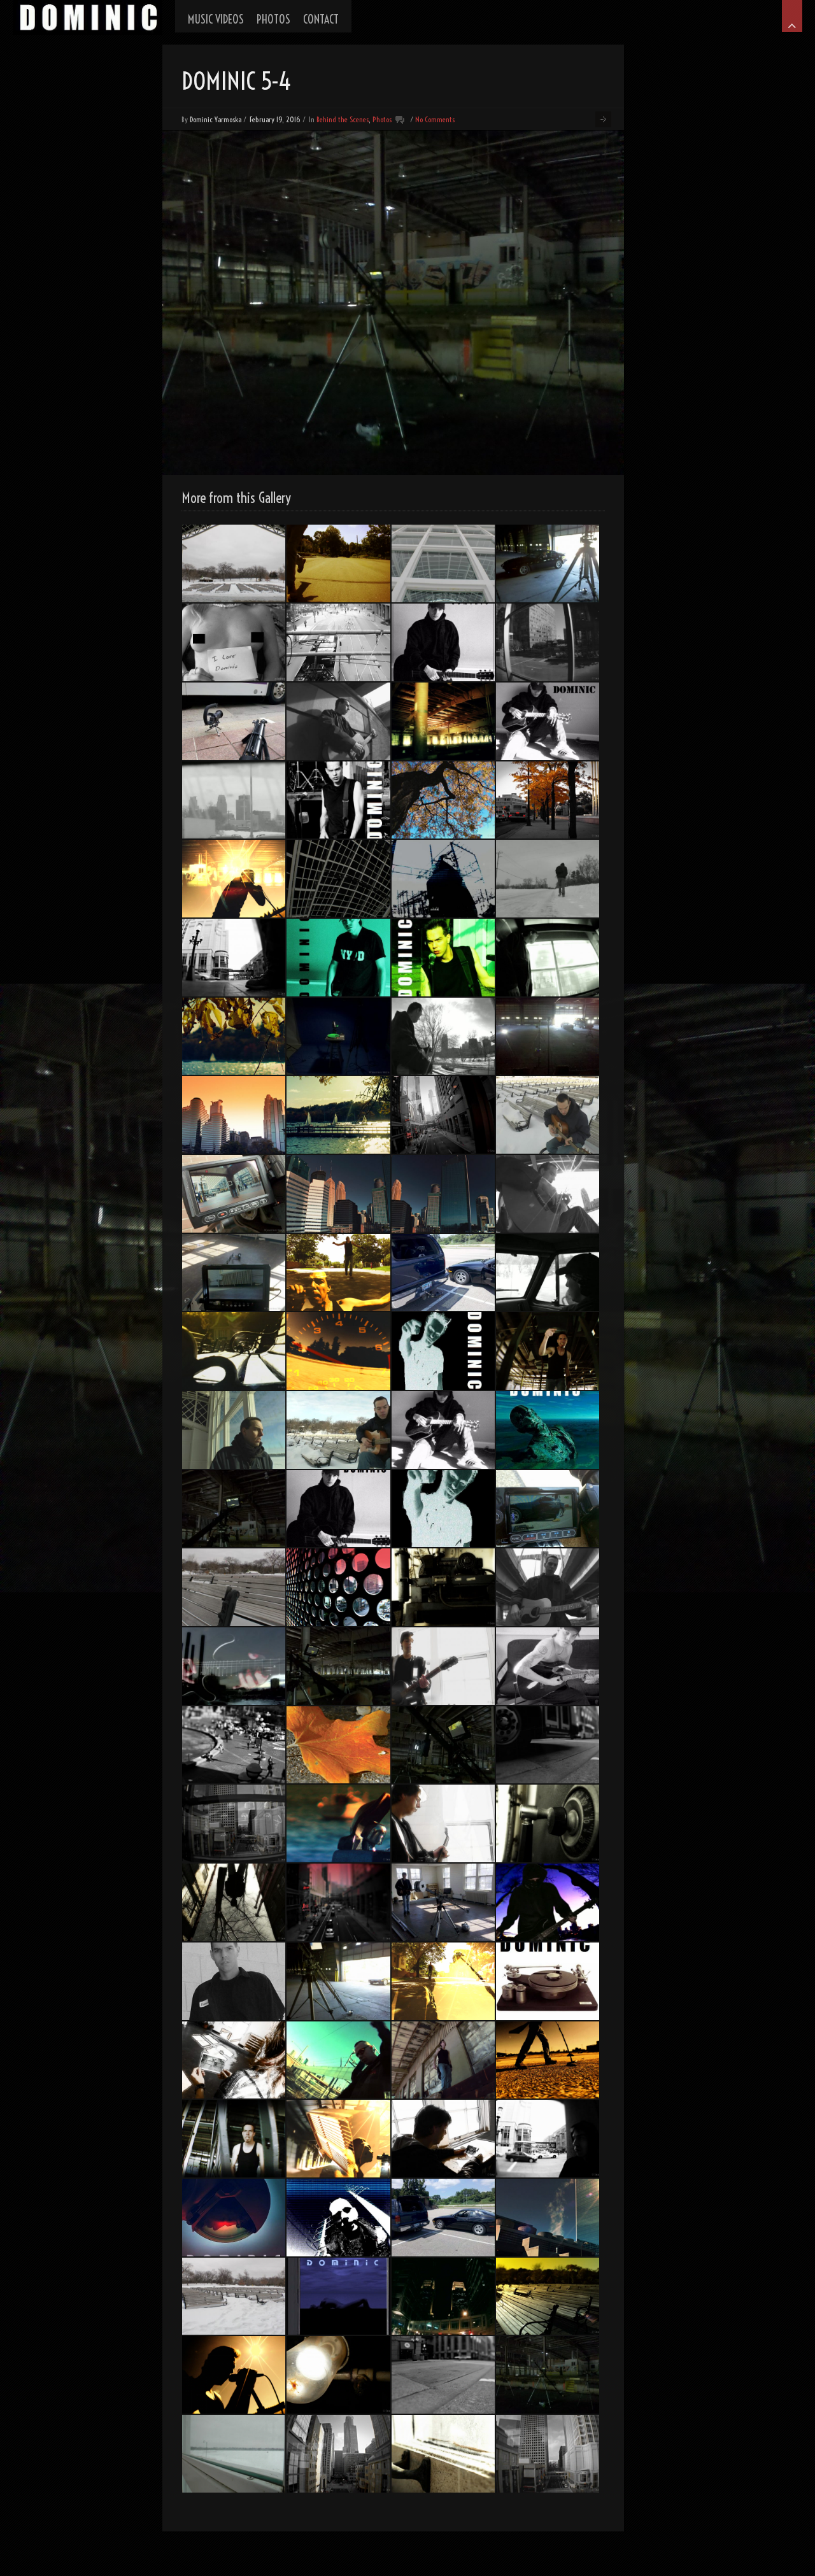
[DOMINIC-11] (443, 1666)
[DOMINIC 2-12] (338, 1745)
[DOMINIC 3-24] (234, 2375)
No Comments (435, 119)
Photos (382, 119)
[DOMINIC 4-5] (234, 879)
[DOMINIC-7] (234, 1273)
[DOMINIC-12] (443, 1194)
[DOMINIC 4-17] (234, 2454)
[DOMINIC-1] (548, 1981)
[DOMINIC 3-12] (234, 800)
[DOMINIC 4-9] (338, 721)
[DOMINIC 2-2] (338, 1115)
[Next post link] (603, 119)
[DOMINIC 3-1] (443, 642)
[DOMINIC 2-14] (338, 1902)
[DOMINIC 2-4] (338, 1823)
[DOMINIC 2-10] (234, 958)
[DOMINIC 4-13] (443, 563)
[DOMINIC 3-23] (338, 563)
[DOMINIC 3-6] (443, 1430)
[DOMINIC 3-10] (338, 2218)
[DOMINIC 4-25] (338, 1666)
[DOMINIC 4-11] (234, 1430)
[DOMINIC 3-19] (234, 1666)
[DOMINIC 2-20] (443, 2375)
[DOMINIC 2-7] (443, 2139)
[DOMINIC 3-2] (338, 958)
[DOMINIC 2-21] (234, 2218)
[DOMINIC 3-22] (338, 1273)
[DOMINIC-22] (338, 2375)
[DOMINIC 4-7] (548, 2060)
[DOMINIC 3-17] (443, 2296)
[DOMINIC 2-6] (443, 800)
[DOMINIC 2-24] (234, 1981)
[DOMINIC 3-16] (443, 879)
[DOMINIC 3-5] (548, 1430)
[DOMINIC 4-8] (548, 1587)
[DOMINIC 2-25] (443, 958)
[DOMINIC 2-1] (443, 1823)
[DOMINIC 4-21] (548, 1509)
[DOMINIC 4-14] (234, 1587)
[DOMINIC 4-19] (443, 2218)
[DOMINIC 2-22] (443, 1351)
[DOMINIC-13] (338, 1194)
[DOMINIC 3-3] (548, 1666)
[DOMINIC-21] (234, 1115)
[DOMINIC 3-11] (443, 1037)
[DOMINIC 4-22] (443, 1273)
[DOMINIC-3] (443, 1509)
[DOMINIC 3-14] (548, 1273)
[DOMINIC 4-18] (234, 2296)
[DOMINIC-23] (548, 1823)
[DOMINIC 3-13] (338, 1430)
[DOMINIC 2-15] (443, 1115)
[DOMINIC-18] (548, 958)
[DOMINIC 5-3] (548, 1037)
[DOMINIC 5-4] (548, 2375)
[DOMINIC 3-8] (548, 721)
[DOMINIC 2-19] (338, 2454)
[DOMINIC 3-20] (338, 2060)
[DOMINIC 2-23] (338, 800)
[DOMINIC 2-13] (234, 2060)
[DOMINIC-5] (338, 1037)
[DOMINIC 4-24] (548, 563)
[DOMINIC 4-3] (338, 2139)
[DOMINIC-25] (234, 1902)
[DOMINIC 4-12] (548, 1194)
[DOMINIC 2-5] (234, 1037)
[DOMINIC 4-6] (443, 721)
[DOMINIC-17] (548, 800)
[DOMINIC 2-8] (548, 1745)
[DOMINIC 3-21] (443, 1981)
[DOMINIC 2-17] (548, 2218)
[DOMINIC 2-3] (548, 2296)
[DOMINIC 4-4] (548, 1351)
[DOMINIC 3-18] (548, 1902)
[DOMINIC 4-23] (338, 1981)
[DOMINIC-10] (234, 1194)
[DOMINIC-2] (338, 2296)
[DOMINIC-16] (548, 642)
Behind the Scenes (343, 119)
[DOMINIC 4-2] (443, 2060)
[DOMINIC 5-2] (443, 1745)
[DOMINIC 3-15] (548, 879)
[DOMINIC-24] (443, 1587)
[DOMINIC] (88, 18)
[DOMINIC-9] (234, 721)
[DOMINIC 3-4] (234, 642)
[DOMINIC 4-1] (338, 1351)
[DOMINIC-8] (443, 1902)
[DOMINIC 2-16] (338, 1587)
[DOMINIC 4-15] (338, 879)
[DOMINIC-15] (548, 2454)
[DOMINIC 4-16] (234, 563)
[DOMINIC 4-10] (548, 1115)
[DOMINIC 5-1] (234, 1509)
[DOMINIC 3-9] (338, 1509)
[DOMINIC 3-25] (234, 2139)
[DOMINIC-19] (234, 1745)
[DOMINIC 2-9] (548, 2139)
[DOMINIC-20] (234, 1823)
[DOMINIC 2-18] (443, 2454)
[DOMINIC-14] (234, 1351)
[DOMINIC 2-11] (338, 642)
